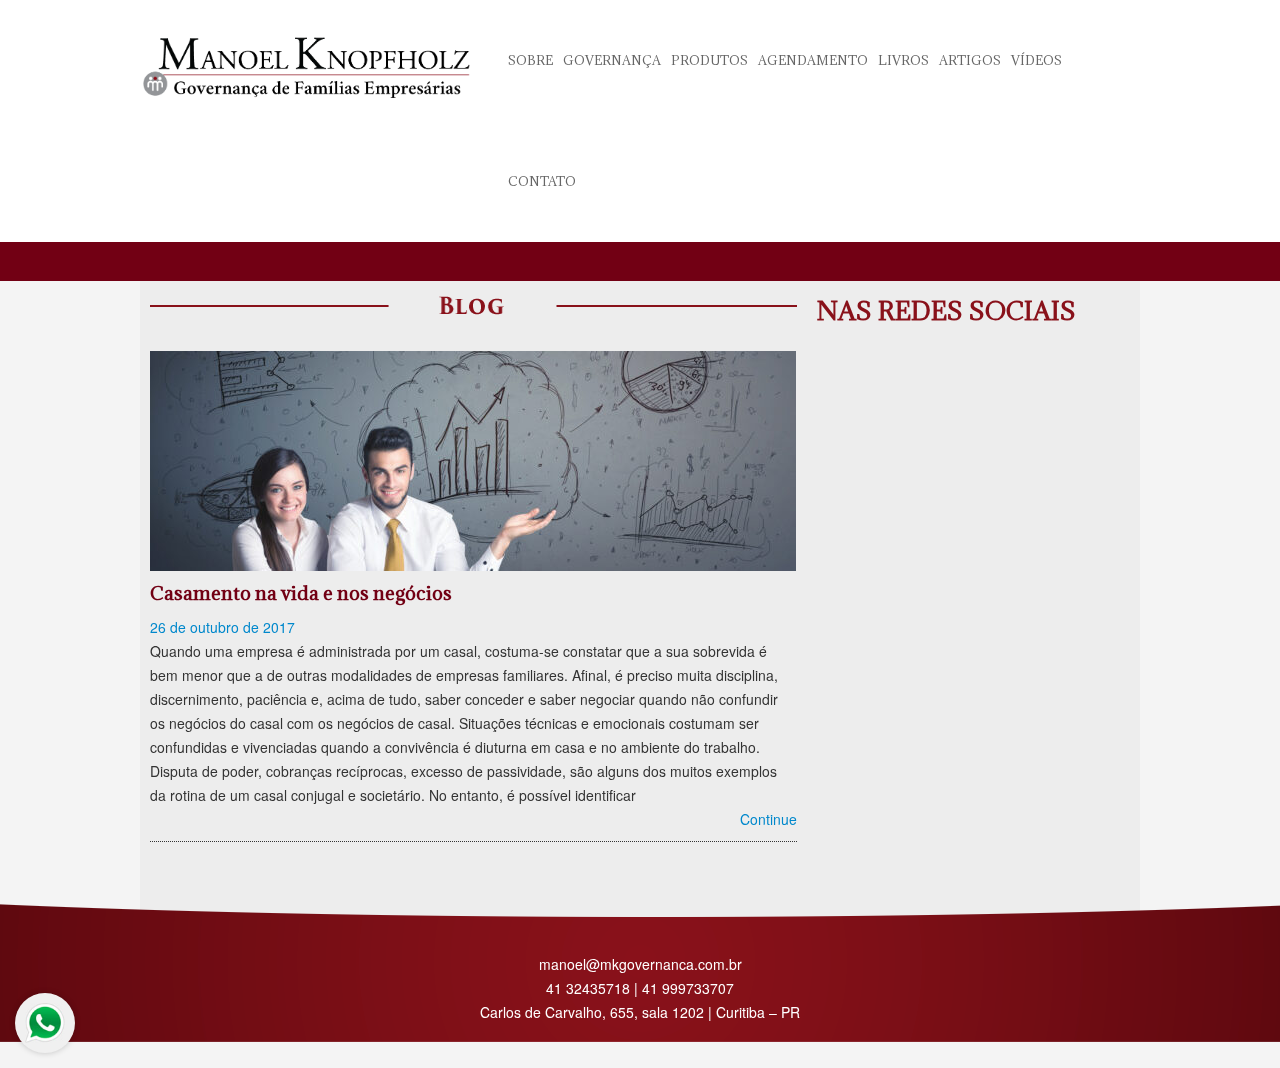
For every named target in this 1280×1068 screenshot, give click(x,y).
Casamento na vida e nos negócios (301, 593)
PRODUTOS (709, 60)
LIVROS (903, 60)
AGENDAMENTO (813, 60)
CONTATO (542, 181)
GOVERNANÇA (612, 60)
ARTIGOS (970, 60)
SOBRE (530, 60)
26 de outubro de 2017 (222, 627)
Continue (768, 819)
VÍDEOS (1036, 60)
